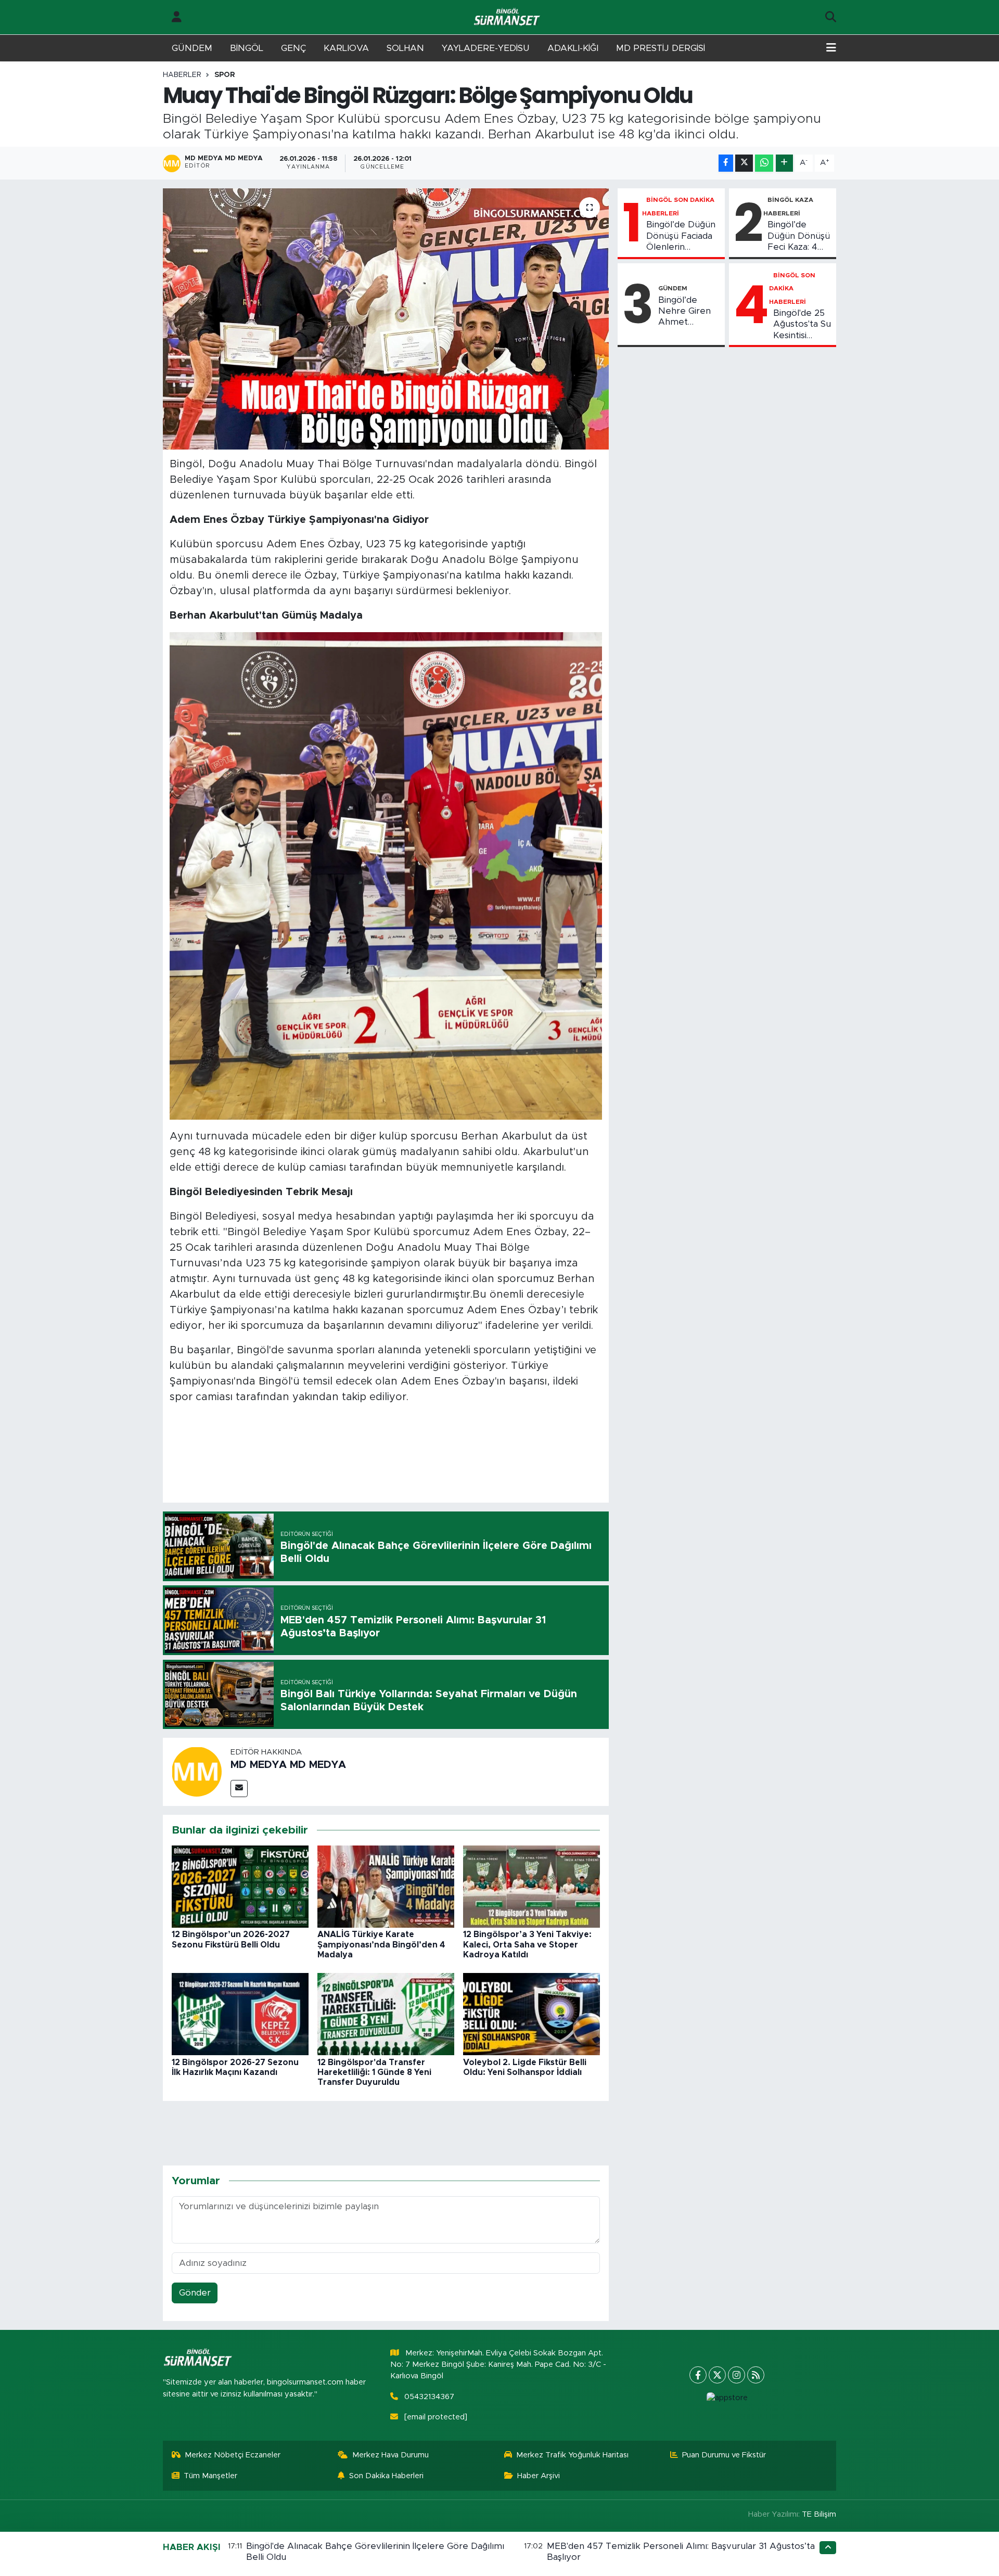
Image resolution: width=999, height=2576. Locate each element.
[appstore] (727, 2398)
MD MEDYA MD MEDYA (288, 1765)
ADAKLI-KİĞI (573, 48)
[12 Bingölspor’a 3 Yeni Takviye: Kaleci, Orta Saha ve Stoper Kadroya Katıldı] (531, 1886)
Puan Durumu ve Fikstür (724, 2455)
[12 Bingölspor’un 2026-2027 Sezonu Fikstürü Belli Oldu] (240, 1886)
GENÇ (293, 48)
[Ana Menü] (831, 48)
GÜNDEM (192, 48)
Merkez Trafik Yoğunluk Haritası (572, 2455)
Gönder (195, 2293)
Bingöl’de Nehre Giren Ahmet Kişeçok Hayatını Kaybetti (684, 312)
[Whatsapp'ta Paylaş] (764, 163)
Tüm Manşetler (210, 2476)
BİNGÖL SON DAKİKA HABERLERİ (792, 289)
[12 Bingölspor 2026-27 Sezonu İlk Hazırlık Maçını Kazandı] (240, 2014)
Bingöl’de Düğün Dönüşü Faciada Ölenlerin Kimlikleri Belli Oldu (681, 236)
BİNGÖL (247, 48)
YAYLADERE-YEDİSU (486, 48)
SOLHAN (405, 48)
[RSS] (756, 2375)
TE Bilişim (819, 2514)
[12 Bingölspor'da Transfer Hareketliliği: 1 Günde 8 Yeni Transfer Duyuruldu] (386, 2014)
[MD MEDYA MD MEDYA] (197, 1771)
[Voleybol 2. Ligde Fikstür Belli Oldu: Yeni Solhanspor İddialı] (531, 2014)
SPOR (225, 75)
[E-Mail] (239, 1789)
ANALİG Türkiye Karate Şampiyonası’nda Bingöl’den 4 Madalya (381, 1944)
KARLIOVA (346, 48)
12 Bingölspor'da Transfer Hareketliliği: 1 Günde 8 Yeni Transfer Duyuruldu (374, 2072)
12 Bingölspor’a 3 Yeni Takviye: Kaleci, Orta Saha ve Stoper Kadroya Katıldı (527, 1944)
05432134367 (429, 2397)
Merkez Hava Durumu (390, 2455)
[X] (717, 2375)
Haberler (182, 75)
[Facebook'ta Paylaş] (726, 163)
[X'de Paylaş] (744, 163)
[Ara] (831, 17)
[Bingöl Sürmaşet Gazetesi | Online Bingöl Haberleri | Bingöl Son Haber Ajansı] (508, 17)
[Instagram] (737, 2375)
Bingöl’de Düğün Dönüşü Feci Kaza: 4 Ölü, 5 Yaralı (799, 236)
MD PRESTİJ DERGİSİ (661, 48)
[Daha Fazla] (784, 163)
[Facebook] (698, 2375)
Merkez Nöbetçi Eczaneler (233, 2455)
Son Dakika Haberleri (386, 2476)
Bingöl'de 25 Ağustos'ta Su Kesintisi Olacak (802, 325)
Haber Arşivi (539, 2476)
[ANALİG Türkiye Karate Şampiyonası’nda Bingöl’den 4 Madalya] (386, 1886)
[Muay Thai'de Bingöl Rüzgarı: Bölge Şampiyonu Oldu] (386, 319)
